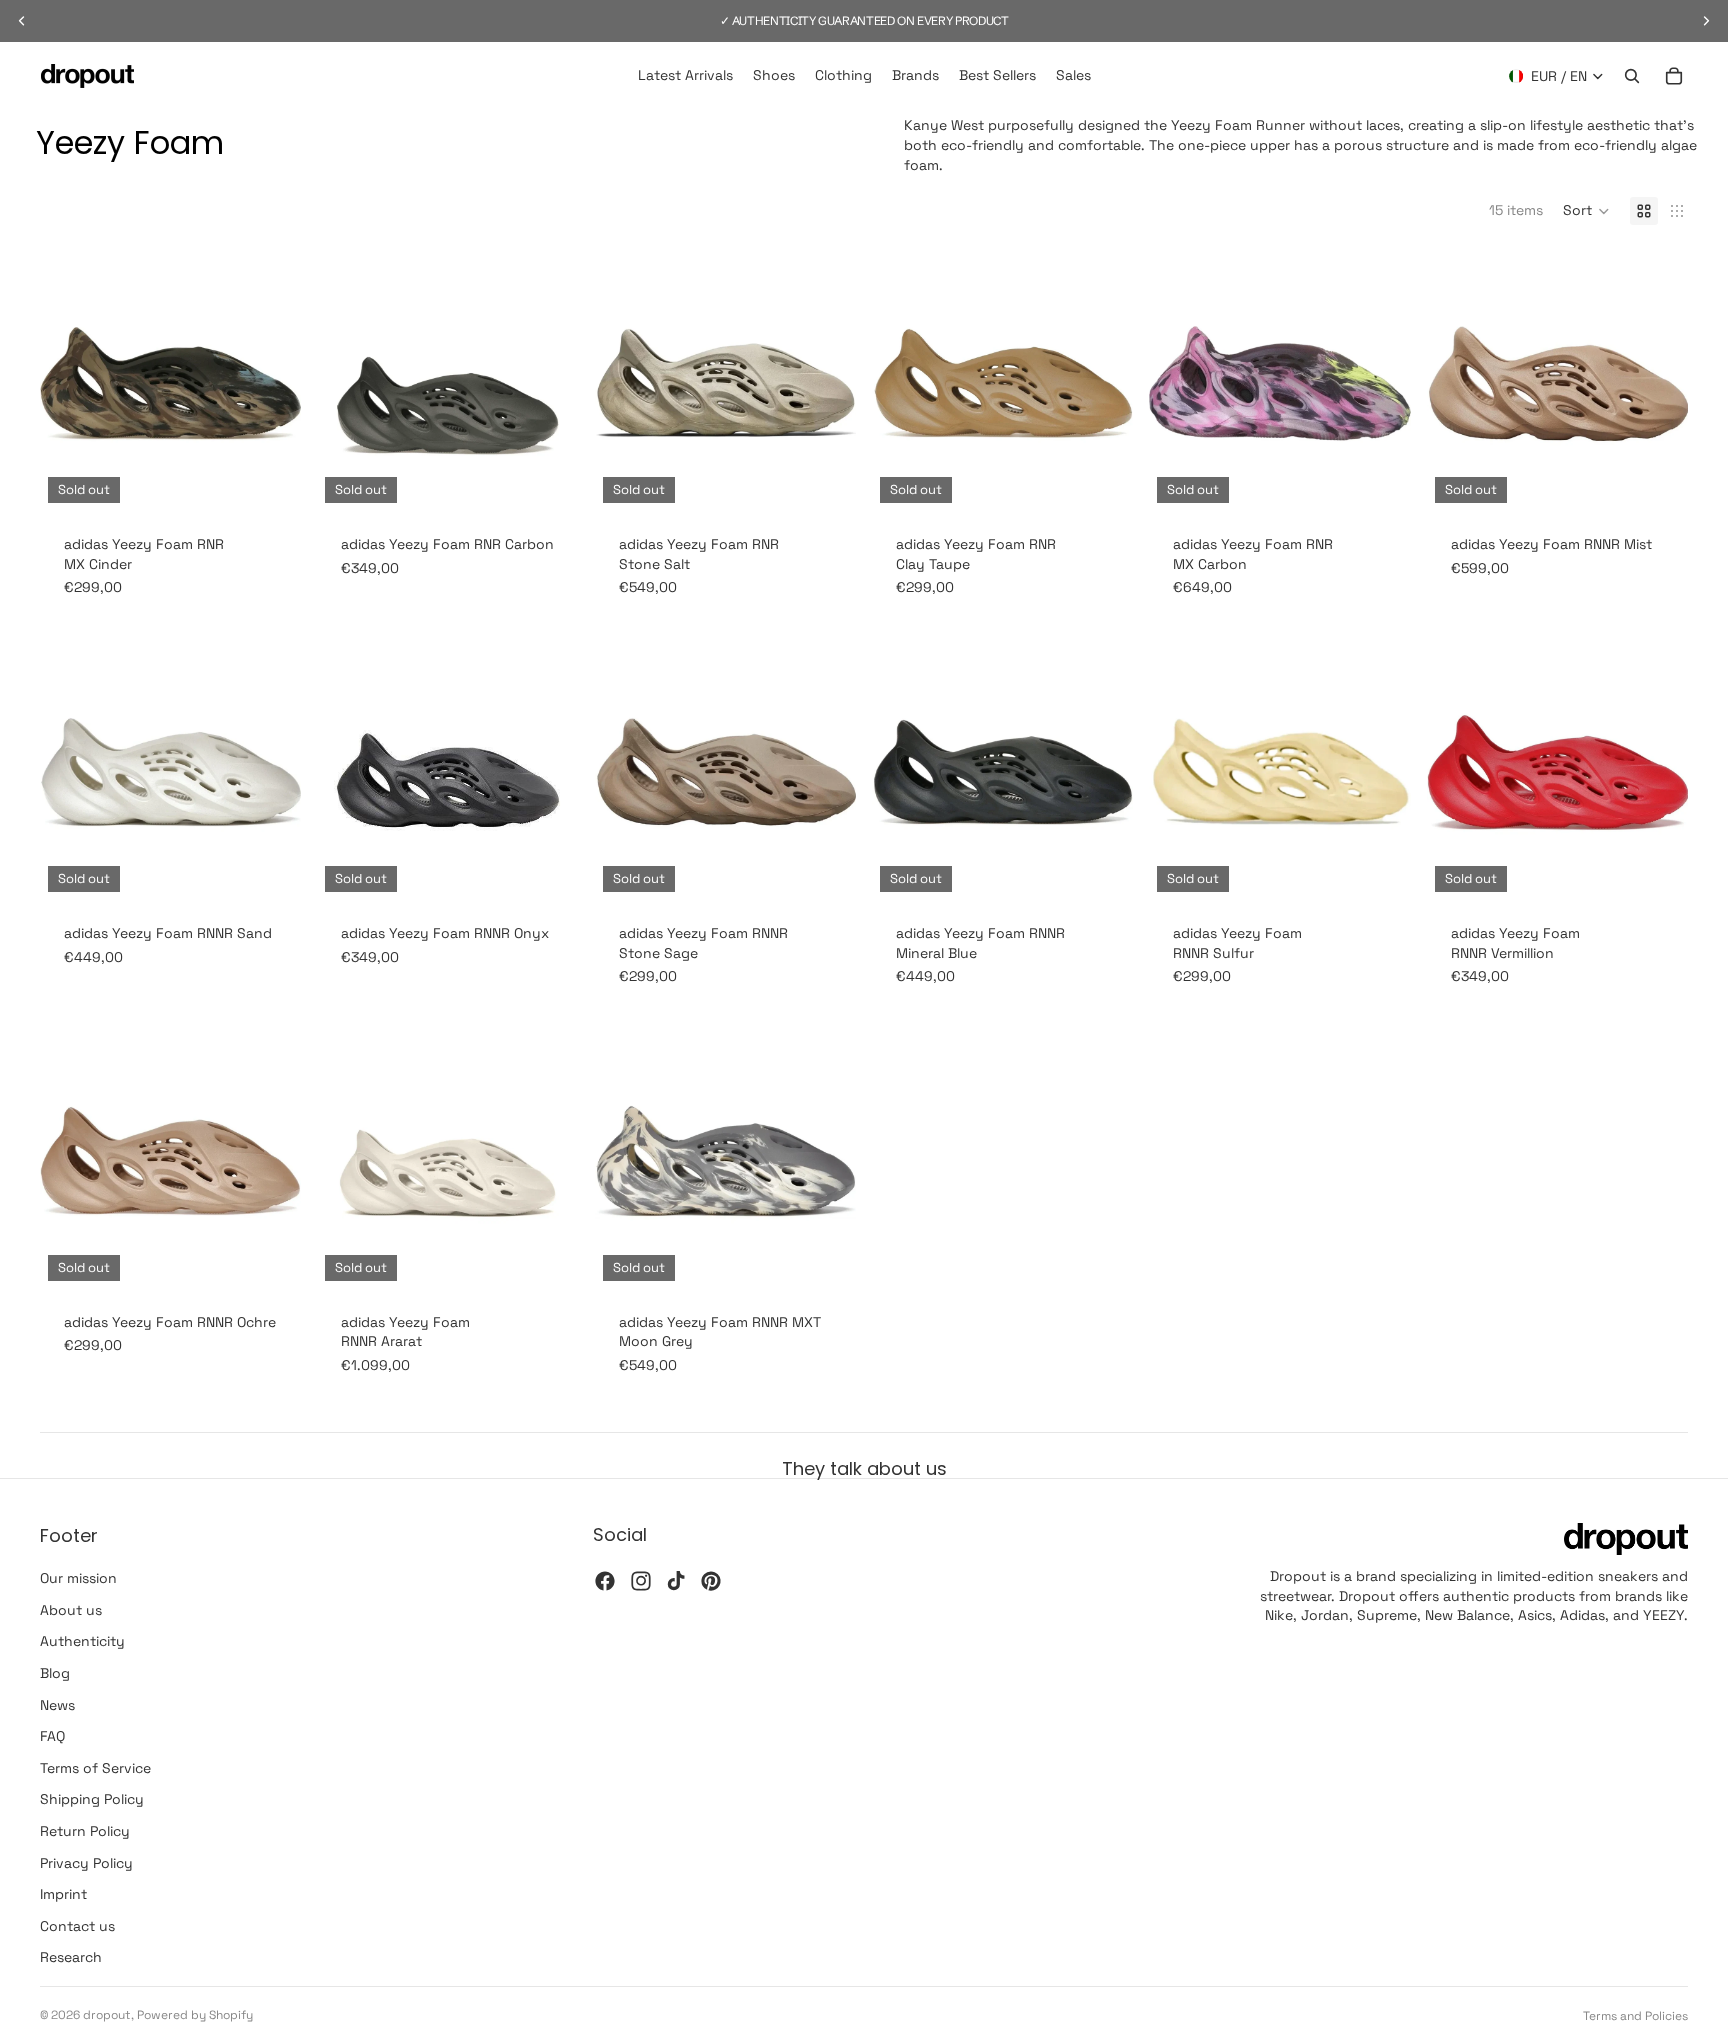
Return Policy (85, 1831)
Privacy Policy (86, 1863)
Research (71, 1958)
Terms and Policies (1635, 2016)
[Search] (1632, 76)
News (57, 1705)
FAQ (52, 1736)
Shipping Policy (92, 1800)
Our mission (78, 1578)
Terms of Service (95, 1768)
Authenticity (82, 1642)
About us (71, 1610)
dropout (107, 2015)
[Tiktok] (676, 1581)
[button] (1586, 211)
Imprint (63, 1894)
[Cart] (1674, 76)
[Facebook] (605, 1581)
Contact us (77, 1926)
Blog (55, 1673)
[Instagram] (641, 1581)
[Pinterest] (711, 1581)
